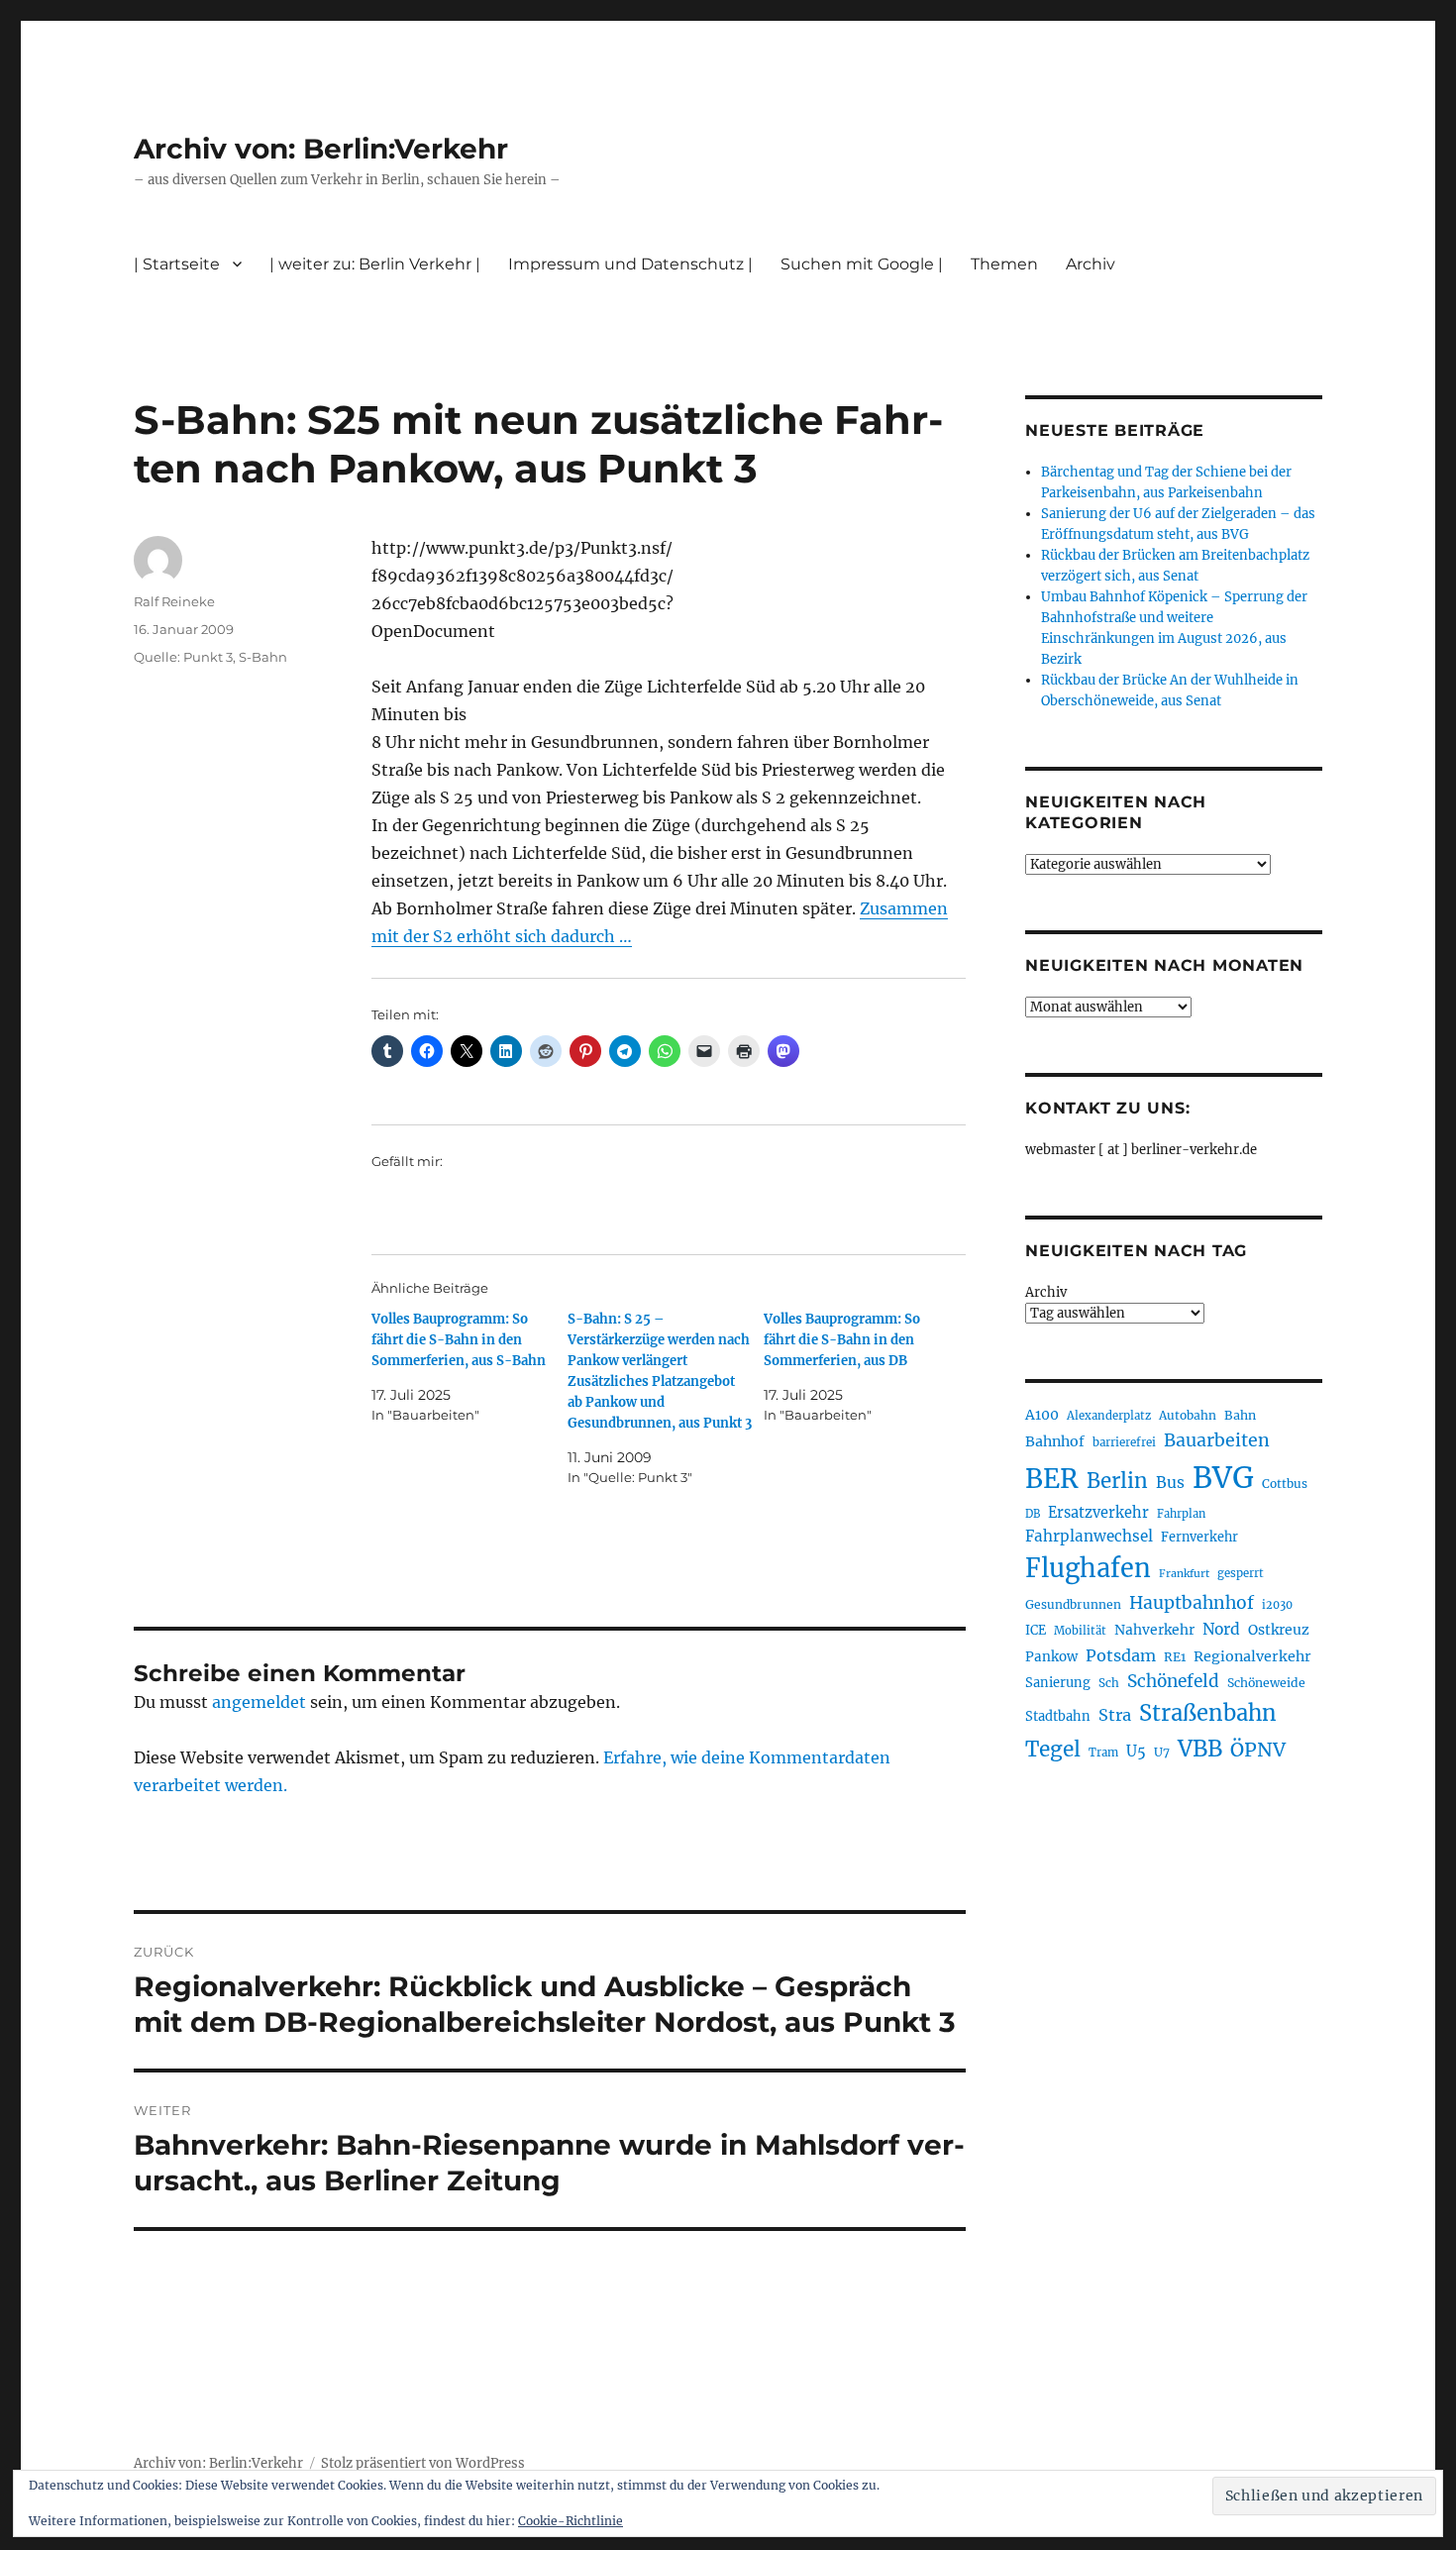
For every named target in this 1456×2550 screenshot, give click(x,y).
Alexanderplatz (1109, 1416)
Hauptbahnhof (1192, 1603)
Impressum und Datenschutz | (630, 264)
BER (1052, 1479)
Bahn (1240, 1415)
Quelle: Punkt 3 (183, 657)
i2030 (1277, 1605)
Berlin (1117, 1481)
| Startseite (177, 264)
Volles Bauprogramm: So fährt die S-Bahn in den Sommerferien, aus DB (842, 1340)
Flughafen (1088, 1568)
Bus (1170, 1483)
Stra (1115, 1715)
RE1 (1175, 1657)
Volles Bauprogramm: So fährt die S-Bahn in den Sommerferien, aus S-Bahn (459, 1340)
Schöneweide (1266, 1683)
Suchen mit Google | (862, 264)
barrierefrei (1124, 1442)
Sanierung (1058, 1683)
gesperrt (1241, 1573)
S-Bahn (263, 657)
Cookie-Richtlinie (571, 2521)
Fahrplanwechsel (1089, 1536)
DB (1033, 1514)
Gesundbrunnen (1073, 1604)
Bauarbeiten (1217, 1440)
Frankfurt (1184, 1574)
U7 (1162, 1752)
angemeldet (259, 1702)
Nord (1221, 1629)
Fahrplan (1181, 1514)
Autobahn (1188, 1415)
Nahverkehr (1154, 1630)
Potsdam (1121, 1655)
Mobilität (1080, 1631)
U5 (1136, 1752)
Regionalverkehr (1252, 1656)
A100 (1042, 1415)
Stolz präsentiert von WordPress (423, 2463)
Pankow (1051, 1657)
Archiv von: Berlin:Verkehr (321, 149)
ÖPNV (1258, 1750)
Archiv (1046, 1292)
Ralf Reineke (174, 601)
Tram (1103, 1753)
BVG (1223, 1478)
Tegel (1053, 1750)
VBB (1200, 1749)
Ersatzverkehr (1098, 1513)
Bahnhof (1055, 1441)
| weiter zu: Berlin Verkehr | (375, 264)
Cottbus (1285, 1484)
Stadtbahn (1058, 1716)
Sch (1109, 1683)
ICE (1036, 1630)
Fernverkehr (1199, 1537)
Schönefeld (1173, 1681)
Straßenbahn (1208, 1713)
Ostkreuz (1279, 1630)
